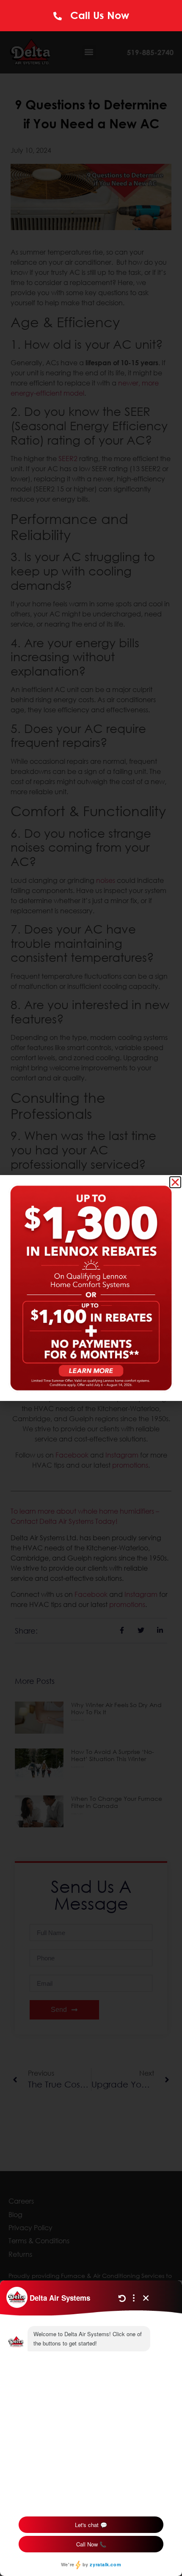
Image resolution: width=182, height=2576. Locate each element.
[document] (91, 1288)
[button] (175, 1182)
